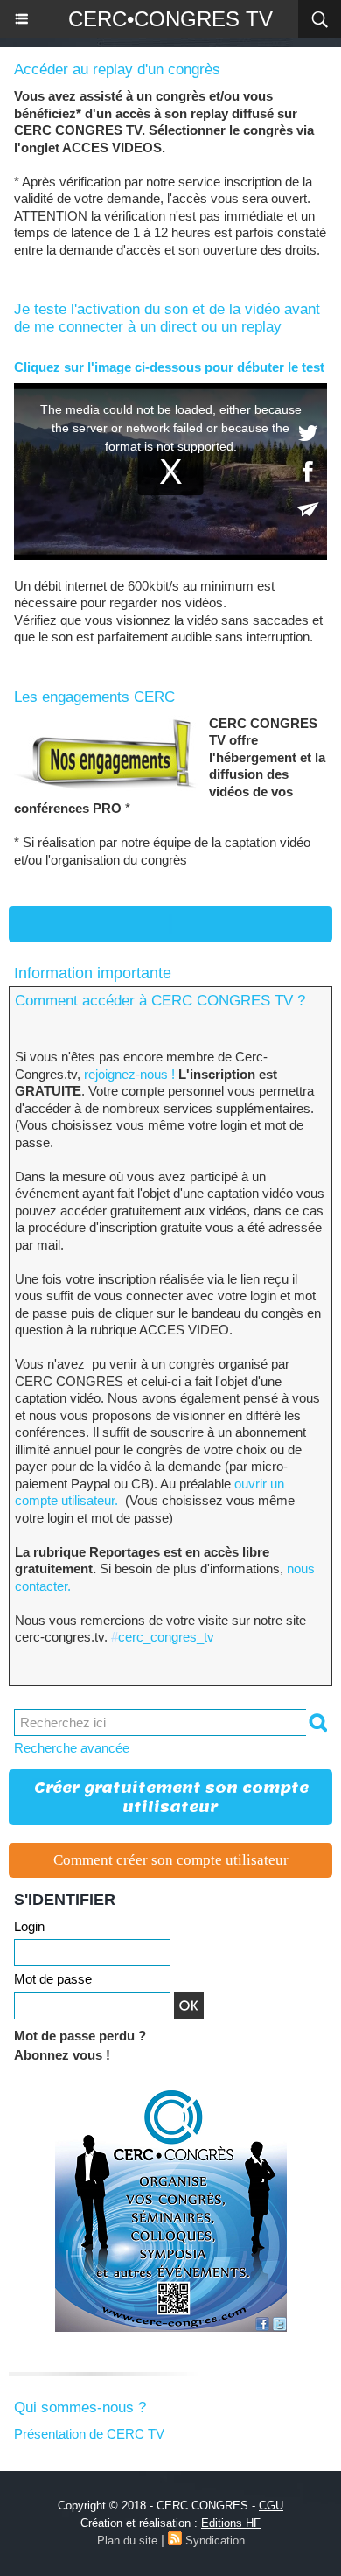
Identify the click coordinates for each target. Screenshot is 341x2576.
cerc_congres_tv (163, 1637)
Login (29, 1926)
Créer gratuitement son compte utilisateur (171, 1797)
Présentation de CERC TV (89, 2434)
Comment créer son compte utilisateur (171, 1860)
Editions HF (231, 2523)
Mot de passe (53, 1979)
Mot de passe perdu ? (80, 2036)
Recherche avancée (72, 1748)
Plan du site (127, 2541)
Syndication (215, 2541)
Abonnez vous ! (62, 2055)
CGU (271, 2506)
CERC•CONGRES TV (170, 19)
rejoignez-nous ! (128, 1074)
